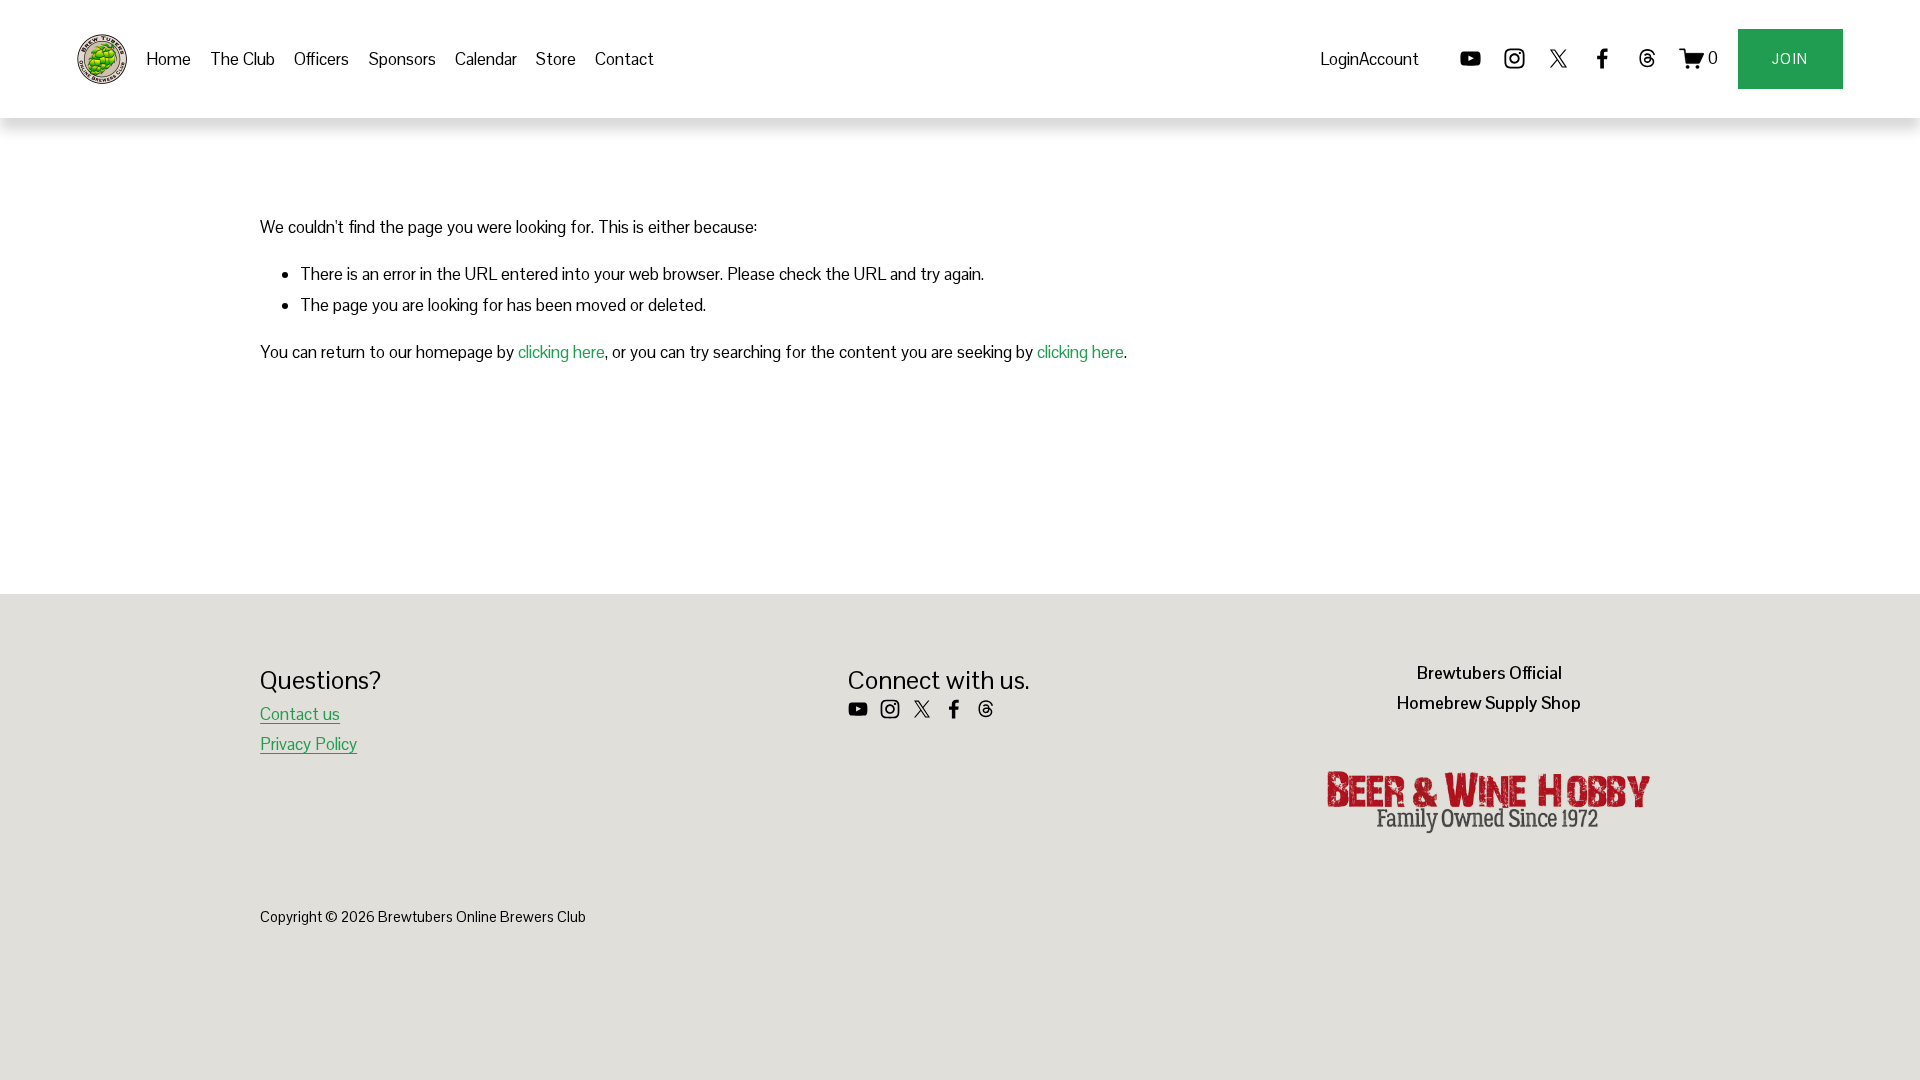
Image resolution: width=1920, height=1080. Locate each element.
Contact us (300, 714)
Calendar (486, 59)
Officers (321, 59)
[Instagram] (1514, 58)
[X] (1558, 58)
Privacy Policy (308, 744)
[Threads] (1647, 58)
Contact (624, 59)
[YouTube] (1470, 58)
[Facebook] (1602, 58)
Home (168, 59)
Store (556, 59)
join (1790, 58)
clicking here (561, 352)
